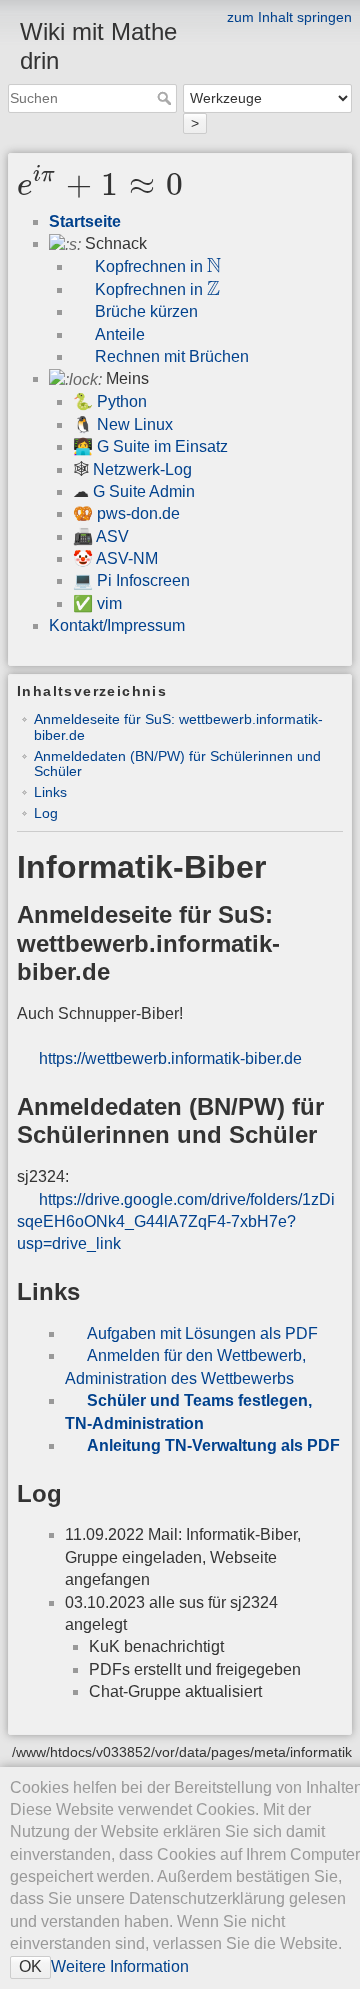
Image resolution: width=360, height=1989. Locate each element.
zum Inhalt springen (289, 17)
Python (122, 401)
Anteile (120, 334)
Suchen (166, 98)
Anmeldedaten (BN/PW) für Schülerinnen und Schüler (177, 763)
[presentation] (100, 185)
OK (30, 1966)
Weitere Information (120, 1966)
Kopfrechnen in (158, 266)
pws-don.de (138, 513)
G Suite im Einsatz (162, 446)
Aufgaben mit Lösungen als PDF (202, 1333)
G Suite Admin (144, 491)
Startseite (85, 221)
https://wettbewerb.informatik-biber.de (170, 1058)
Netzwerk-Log (142, 469)
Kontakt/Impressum (117, 625)
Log (46, 813)
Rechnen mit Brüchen (172, 356)
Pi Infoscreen (143, 580)
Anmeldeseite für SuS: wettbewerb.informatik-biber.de (178, 726)
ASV (112, 536)
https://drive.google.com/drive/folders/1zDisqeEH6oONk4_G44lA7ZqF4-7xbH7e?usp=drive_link (176, 1222)
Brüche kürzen (146, 311)
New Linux (135, 424)
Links (50, 792)
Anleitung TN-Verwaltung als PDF (213, 1445)
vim (109, 603)
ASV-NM (127, 558)
